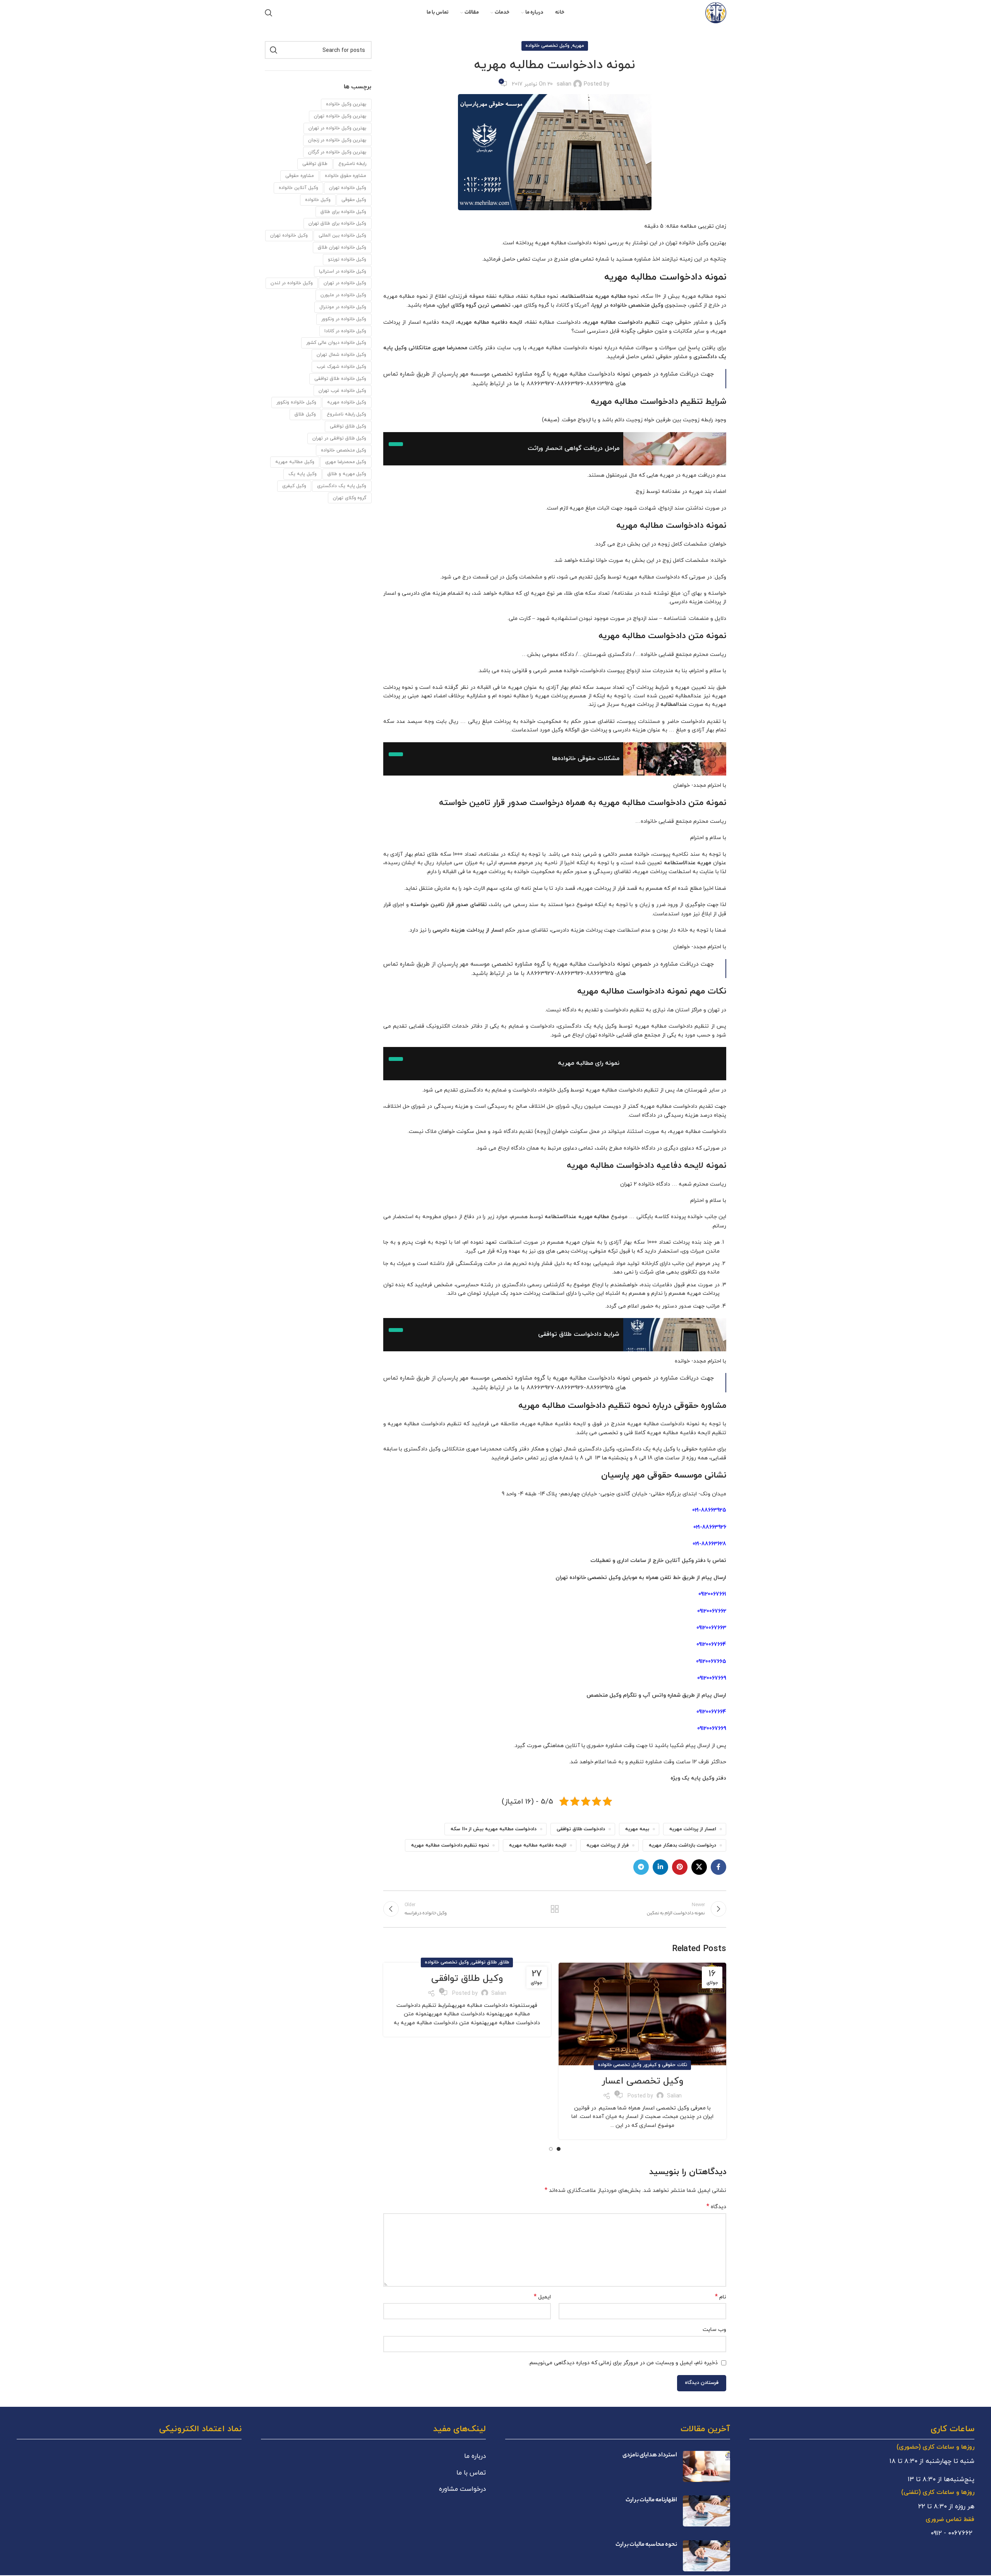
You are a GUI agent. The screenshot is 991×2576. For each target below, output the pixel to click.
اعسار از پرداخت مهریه (693, 1829)
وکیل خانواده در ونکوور (344, 319)
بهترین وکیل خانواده (346, 104)
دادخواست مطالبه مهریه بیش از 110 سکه (494, 1829)
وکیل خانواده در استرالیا (343, 271)
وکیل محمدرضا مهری (346, 462)
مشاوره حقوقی (300, 176)
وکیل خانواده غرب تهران (343, 390)
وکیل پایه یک (303, 474)
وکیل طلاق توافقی (467, 1979)
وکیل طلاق (305, 414)
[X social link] (699, 1867)
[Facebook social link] (718, 1867)
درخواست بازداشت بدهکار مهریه (682, 1845)
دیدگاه (716, 2207)
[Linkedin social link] (660, 1867)
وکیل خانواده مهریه (347, 402)
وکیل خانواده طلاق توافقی (340, 378)
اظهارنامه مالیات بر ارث (651, 2500)
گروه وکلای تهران (350, 498)
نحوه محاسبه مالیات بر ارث (646, 2545)
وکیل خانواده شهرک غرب (342, 366)
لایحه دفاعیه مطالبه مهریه (538, 1845)
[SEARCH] (274, 50)
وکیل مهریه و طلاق (347, 474)
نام (721, 2297)
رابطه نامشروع (352, 164)
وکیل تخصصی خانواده (547, 46)
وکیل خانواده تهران (289, 235)
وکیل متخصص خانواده (344, 450)
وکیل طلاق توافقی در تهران (339, 438)
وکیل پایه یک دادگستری (342, 486)
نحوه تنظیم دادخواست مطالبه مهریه (450, 1845)
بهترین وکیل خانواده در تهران (338, 128)
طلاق (504, 1962)
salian (564, 84)
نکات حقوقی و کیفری (666, 2065)
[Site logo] (716, 12)
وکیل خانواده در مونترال (343, 307)
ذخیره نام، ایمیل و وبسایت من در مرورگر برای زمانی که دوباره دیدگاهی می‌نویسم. (623, 2362)
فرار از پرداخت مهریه (608, 1845)
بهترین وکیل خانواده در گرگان (337, 152)
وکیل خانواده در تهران (345, 283)
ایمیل (542, 2297)
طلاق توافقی (484, 1962)
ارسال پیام (714, 1695)
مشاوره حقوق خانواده (346, 176)
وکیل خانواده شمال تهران (342, 354)
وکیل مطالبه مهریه (295, 462)
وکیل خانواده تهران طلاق (342, 247)
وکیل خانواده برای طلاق (344, 212)
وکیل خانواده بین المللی (343, 235)
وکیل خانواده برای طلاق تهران (338, 223)
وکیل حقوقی (354, 200)
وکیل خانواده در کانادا (345, 331)
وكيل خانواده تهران (348, 188)
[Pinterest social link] (680, 1867)
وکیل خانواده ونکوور (296, 402)
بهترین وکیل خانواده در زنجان (337, 140)
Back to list (555, 1909)
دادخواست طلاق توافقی (581, 1829)
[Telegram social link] (641, 1867)
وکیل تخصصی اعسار (642, 2081)
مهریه (578, 46)
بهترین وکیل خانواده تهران (340, 116)
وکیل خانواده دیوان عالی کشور (336, 342)
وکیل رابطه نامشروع (347, 414)
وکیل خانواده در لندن (292, 283)
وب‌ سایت (714, 2329)
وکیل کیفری (294, 486)
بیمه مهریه (637, 1829)
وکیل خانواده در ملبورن (344, 295)
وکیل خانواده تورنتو (347, 259)
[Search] (269, 13)
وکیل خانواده (318, 200)
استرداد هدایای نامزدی (650, 2455)
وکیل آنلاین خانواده (298, 188)
